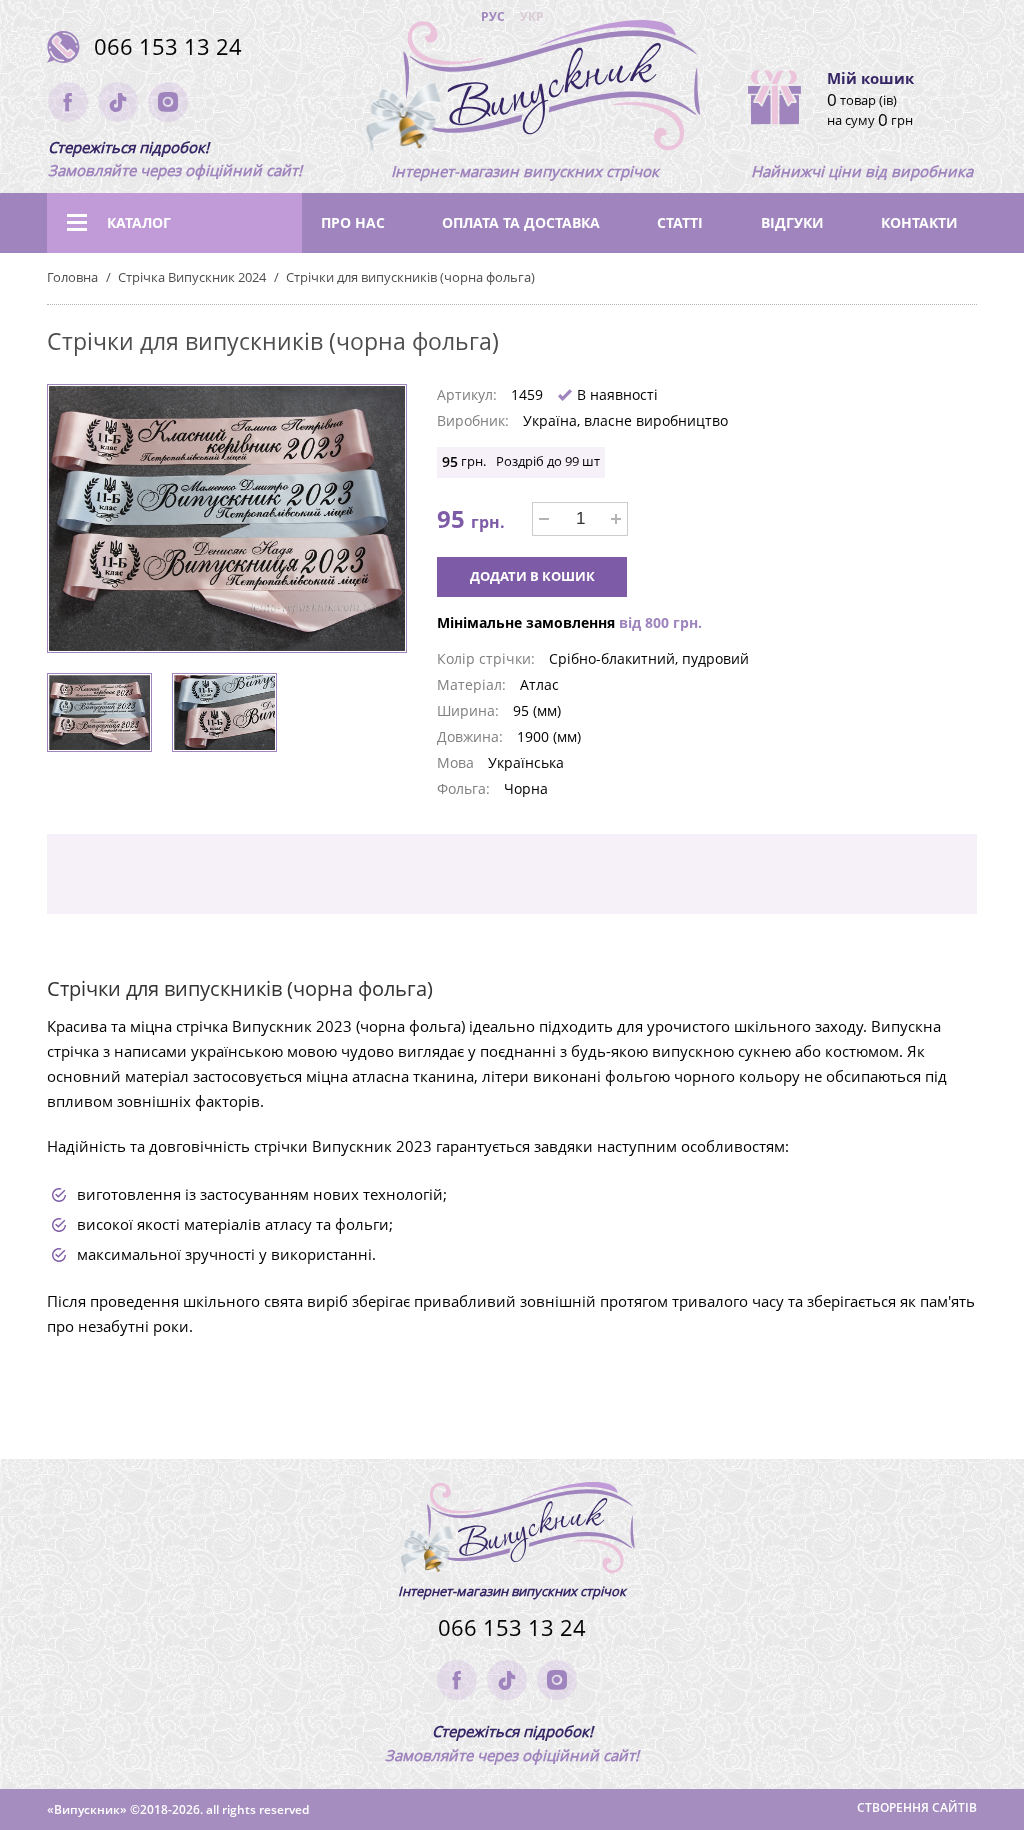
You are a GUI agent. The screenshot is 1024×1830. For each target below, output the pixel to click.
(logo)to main (525, 90)
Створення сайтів (917, 1807)
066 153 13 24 (168, 46)
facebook (68, 102)
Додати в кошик (532, 576)
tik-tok (118, 102)
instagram (168, 102)
